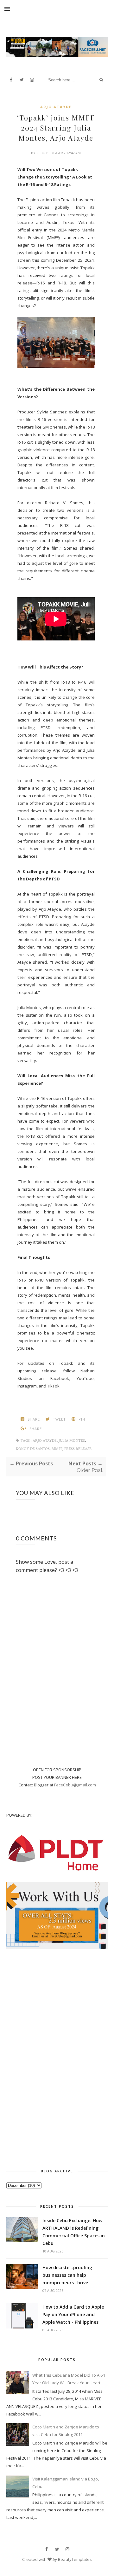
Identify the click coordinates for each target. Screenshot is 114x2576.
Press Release (78, 1449)
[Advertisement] (57, 2057)
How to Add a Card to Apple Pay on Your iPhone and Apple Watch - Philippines (73, 2314)
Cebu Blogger (50, 153)
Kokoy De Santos (33, 1449)
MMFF (57, 1449)
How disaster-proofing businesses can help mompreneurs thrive (67, 2275)
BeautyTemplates (75, 2559)
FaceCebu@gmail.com (75, 1785)
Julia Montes (72, 1441)
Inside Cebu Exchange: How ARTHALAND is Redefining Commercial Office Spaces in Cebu (74, 2232)
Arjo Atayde (56, 107)
